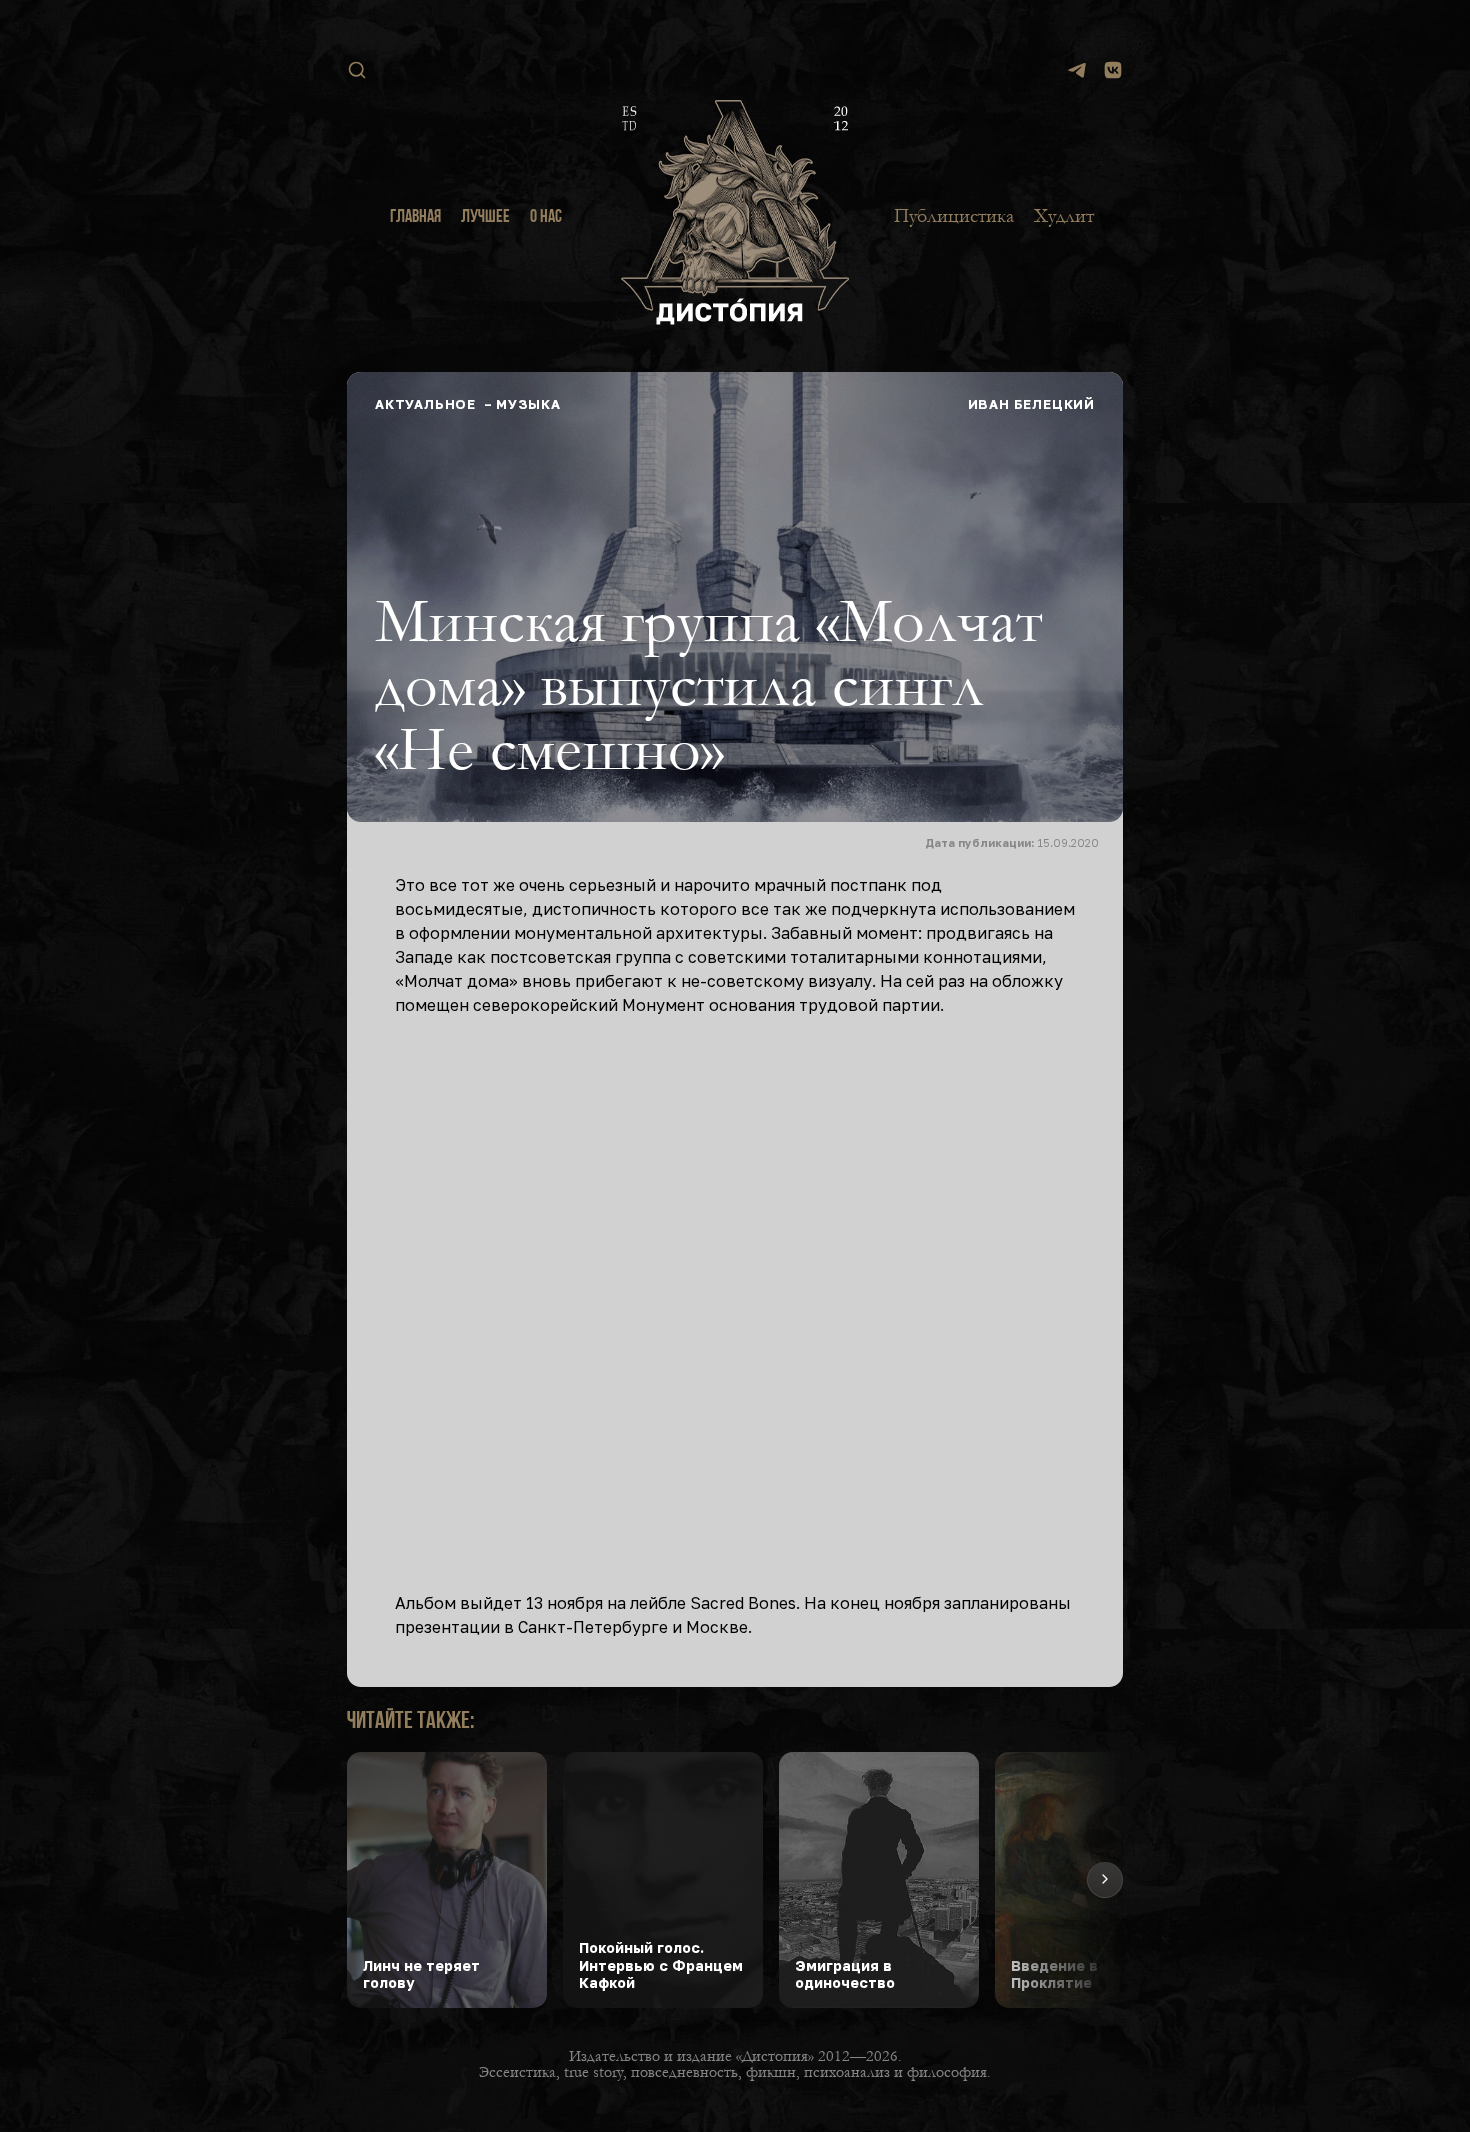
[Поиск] (357, 70)
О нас (546, 218)
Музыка (528, 404)
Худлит (1064, 216)
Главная (415, 218)
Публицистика (954, 216)
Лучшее (485, 218)
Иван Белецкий (1031, 404)
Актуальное (425, 404)
